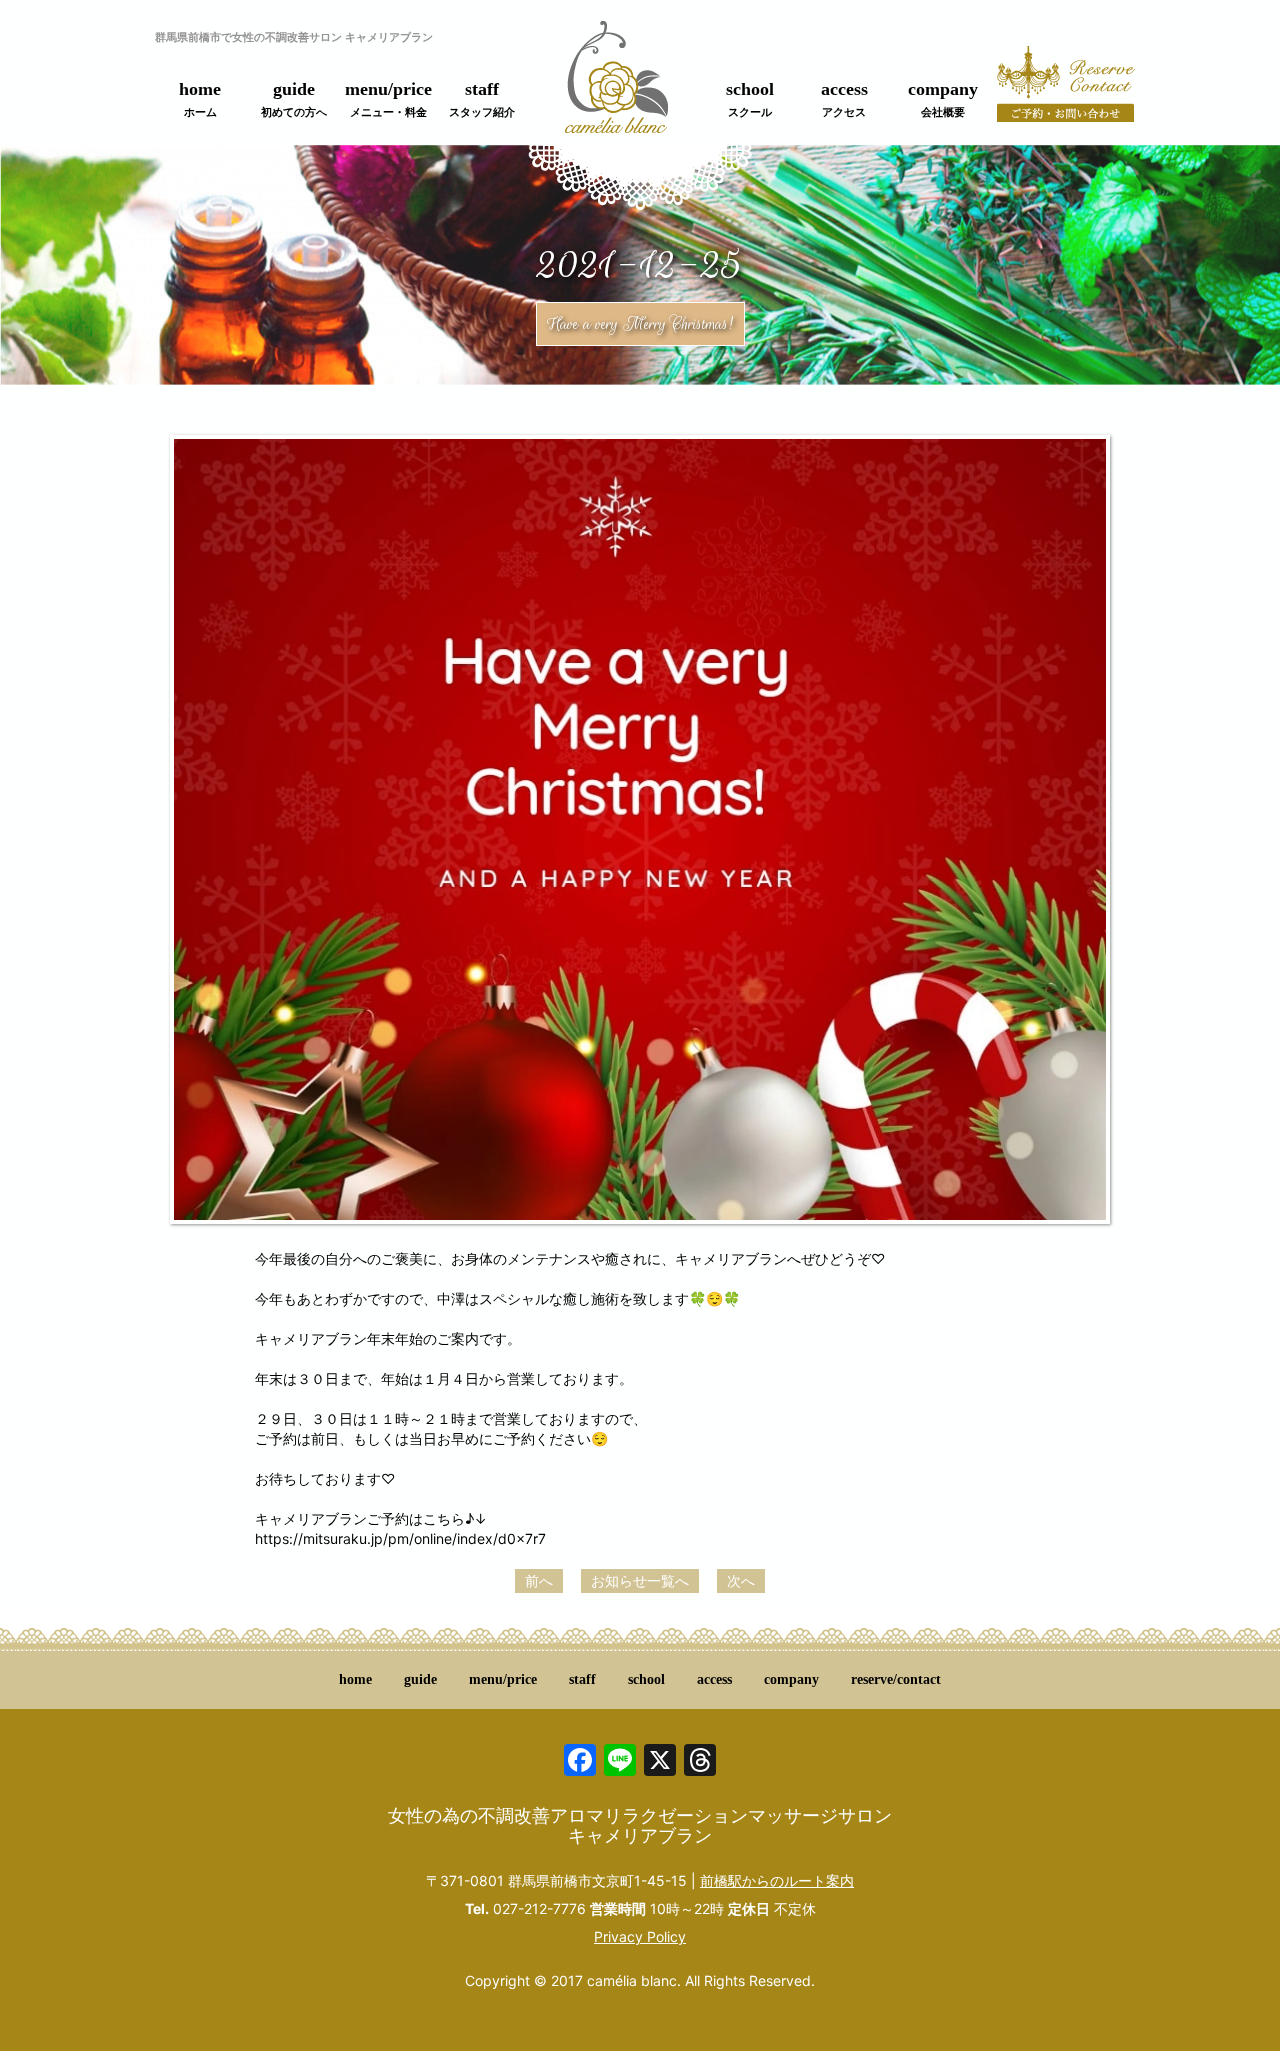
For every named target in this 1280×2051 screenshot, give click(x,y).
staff (482, 99)
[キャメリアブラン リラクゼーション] (616, 88)
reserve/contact (896, 1679)
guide (294, 99)
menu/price (388, 99)
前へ (539, 1580)
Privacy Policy (640, 1936)
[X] (660, 1762)
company (943, 99)
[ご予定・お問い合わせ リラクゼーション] (1066, 95)
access (844, 99)
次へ (741, 1580)
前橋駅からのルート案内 (777, 1880)
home (200, 99)
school (750, 99)
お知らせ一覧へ (640, 1580)
